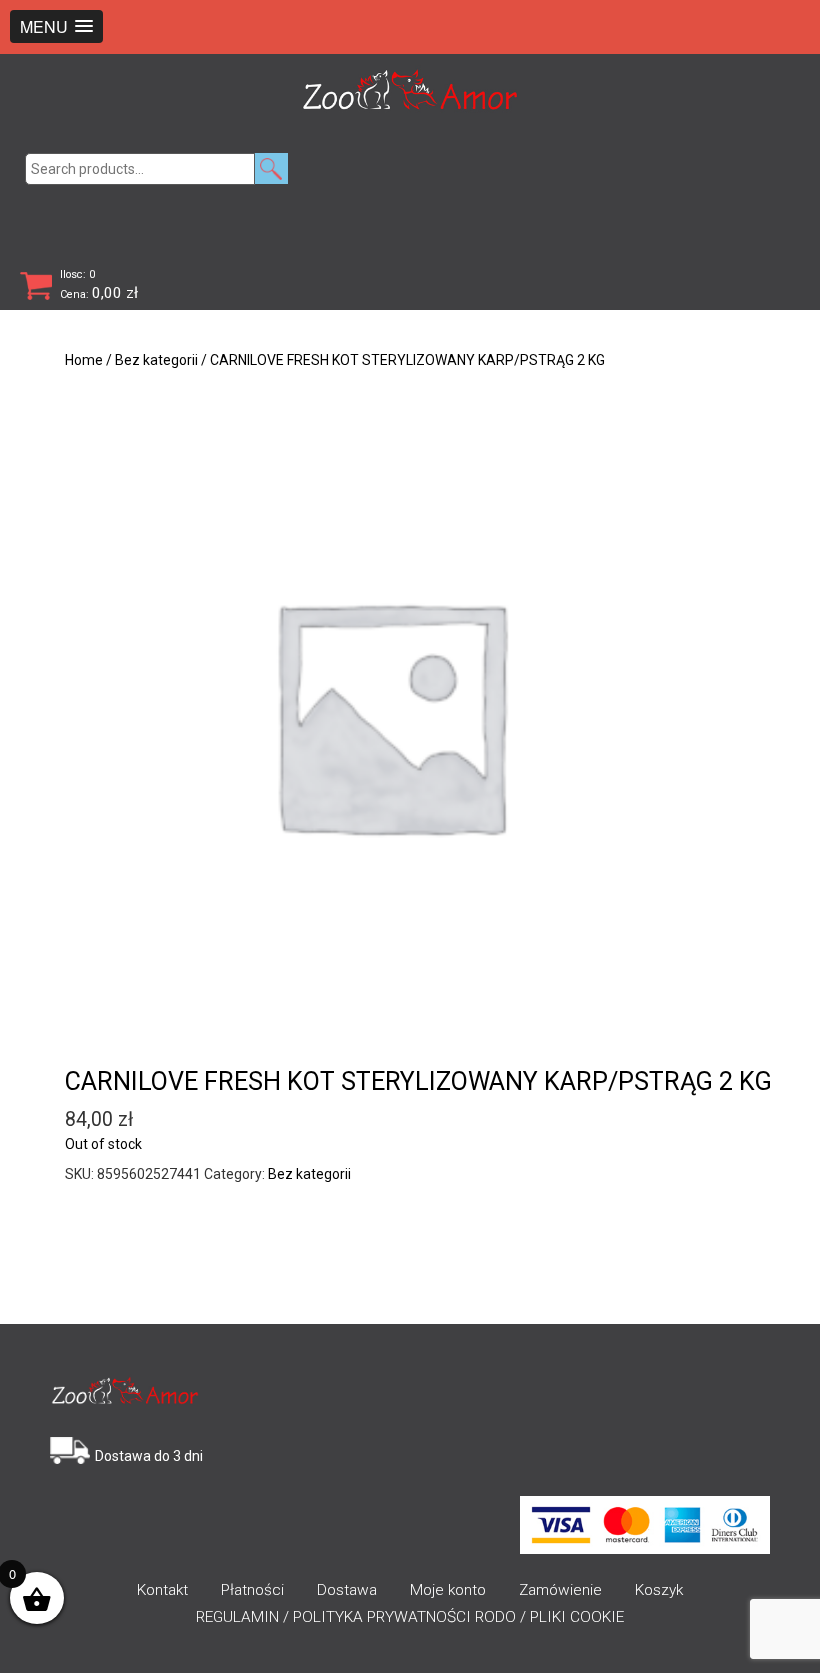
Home (84, 360)
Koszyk (659, 1590)
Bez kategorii (156, 360)
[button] (56, 26)
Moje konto (448, 1590)
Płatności (252, 1590)
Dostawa (347, 1590)
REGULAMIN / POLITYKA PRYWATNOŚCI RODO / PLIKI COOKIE (410, 1617)
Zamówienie (560, 1590)
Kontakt (162, 1590)
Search (271, 168)
